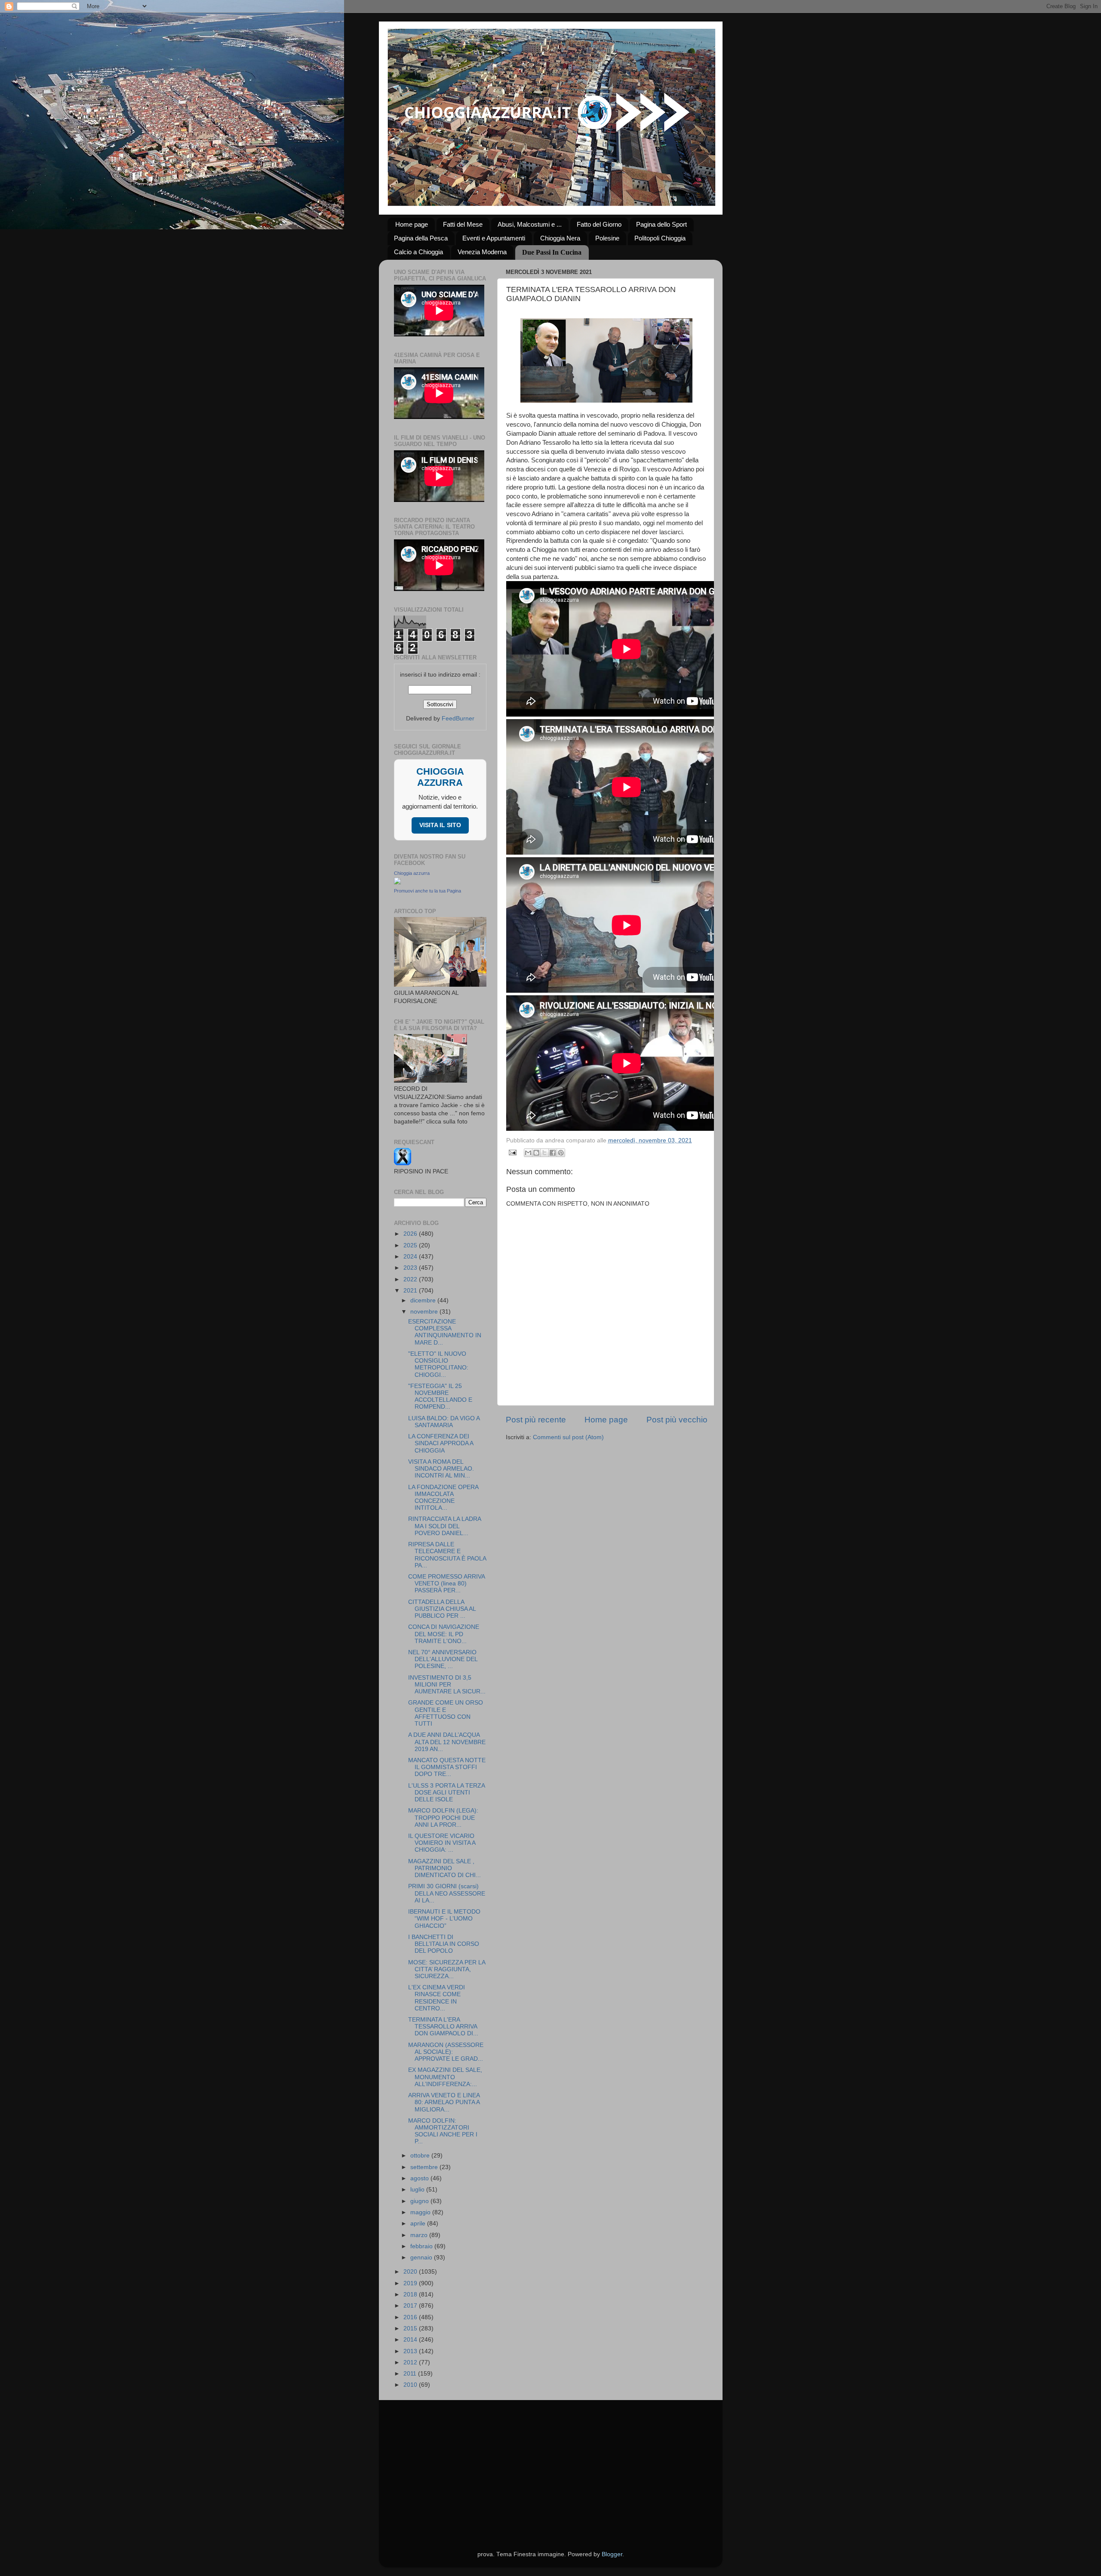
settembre (425, 2167)
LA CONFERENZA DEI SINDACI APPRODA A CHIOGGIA (441, 1443)
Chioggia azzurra (412, 873)
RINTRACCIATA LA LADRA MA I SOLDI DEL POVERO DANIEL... (444, 1526)
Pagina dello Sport (661, 224)
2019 (411, 2283)
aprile (419, 2224)
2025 (411, 1245)
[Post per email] (512, 1152)
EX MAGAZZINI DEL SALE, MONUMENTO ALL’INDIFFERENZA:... (445, 2077)
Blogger (612, 2554)
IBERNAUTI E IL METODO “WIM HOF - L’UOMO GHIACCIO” (444, 1919)
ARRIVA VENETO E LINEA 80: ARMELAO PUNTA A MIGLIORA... (444, 2102)
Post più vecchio (677, 1420)
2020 (411, 2272)
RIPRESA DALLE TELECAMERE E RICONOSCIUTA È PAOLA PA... (447, 1555)
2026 (411, 1234)
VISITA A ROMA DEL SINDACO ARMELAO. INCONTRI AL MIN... (441, 1469)
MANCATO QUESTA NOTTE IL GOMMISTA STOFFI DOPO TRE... (447, 1767)
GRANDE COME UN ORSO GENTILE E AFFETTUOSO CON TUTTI (446, 1713)
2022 (411, 1279)
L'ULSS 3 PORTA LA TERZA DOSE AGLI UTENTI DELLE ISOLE (446, 1793)
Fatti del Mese (463, 224)
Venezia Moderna (482, 252)
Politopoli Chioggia (660, 238)
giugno (420, 2201)
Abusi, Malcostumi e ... (530, 224)
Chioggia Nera (560, 238)
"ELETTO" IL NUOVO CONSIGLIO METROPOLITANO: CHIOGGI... (438, 1364)
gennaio (422, 2257)
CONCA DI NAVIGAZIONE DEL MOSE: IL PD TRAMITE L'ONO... (444, 1634)
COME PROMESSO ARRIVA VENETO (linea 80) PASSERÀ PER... (446, 1583)
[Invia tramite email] (528, 1153)
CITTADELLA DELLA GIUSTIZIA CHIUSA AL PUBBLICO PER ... (442, 1609)
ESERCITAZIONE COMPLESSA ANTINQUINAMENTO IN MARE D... (445, 1332)
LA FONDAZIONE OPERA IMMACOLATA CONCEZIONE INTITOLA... (443, 1498)
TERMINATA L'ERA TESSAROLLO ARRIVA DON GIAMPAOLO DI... (443, 2027)
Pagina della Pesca (421, 238)
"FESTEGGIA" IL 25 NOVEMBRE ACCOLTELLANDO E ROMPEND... (440, 1397)
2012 (411, 2362)
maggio (421, 2212)
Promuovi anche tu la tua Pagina (427, 891)
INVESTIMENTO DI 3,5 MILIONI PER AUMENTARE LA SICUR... (447, 1685)
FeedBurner (458, 719)
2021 (411, 1291)
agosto (420, 2178)
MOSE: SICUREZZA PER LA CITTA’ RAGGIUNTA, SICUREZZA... (447, 1969)
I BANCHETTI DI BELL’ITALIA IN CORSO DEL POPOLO (444, 1944)
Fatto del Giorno (599, 224)
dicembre (424, 1300)
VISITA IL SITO (440, 825)
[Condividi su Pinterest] (561, 1153)
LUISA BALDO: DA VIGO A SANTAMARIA (444, 1422)
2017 (411, 2306)
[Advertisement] (551, 2465)
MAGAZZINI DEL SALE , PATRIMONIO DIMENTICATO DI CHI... (444, 1868)
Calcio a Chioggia (418, 252)
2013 (411, 2351)
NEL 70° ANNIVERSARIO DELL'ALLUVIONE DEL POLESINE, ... (443, 1659)
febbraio (422, 2246)
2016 (411, 2317)
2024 (411, 1257)
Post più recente (536, 1420)
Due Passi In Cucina (552, 252)
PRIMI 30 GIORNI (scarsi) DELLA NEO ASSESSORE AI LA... (447, 1893)
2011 (411, 2374)
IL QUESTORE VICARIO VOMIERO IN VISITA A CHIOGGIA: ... (442, 1843)
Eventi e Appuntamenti (494, 238)
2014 (411, 2340)
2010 (411, 2385)
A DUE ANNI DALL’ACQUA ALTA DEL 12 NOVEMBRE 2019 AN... (447, 1742)
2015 (411, 2328)
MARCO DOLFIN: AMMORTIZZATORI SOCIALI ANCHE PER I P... (443, 2131)
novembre (425, 1312)
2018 (411, 2294)
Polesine (607, 238)
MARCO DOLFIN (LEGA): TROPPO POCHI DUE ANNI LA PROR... (443, 1817)
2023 (411, 1268)
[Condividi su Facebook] (553, 1153)
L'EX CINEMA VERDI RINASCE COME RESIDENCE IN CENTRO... (437, 1998)
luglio (418, 2190)
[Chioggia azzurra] (397, 882)
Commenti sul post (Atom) (568, 1437)
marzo (420, 2235)
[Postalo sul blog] (536, 1153)
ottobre (421, 2156)
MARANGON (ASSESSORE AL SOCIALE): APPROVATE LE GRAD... (446, 2052)
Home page (412, 224)
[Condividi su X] (544, 1153)
